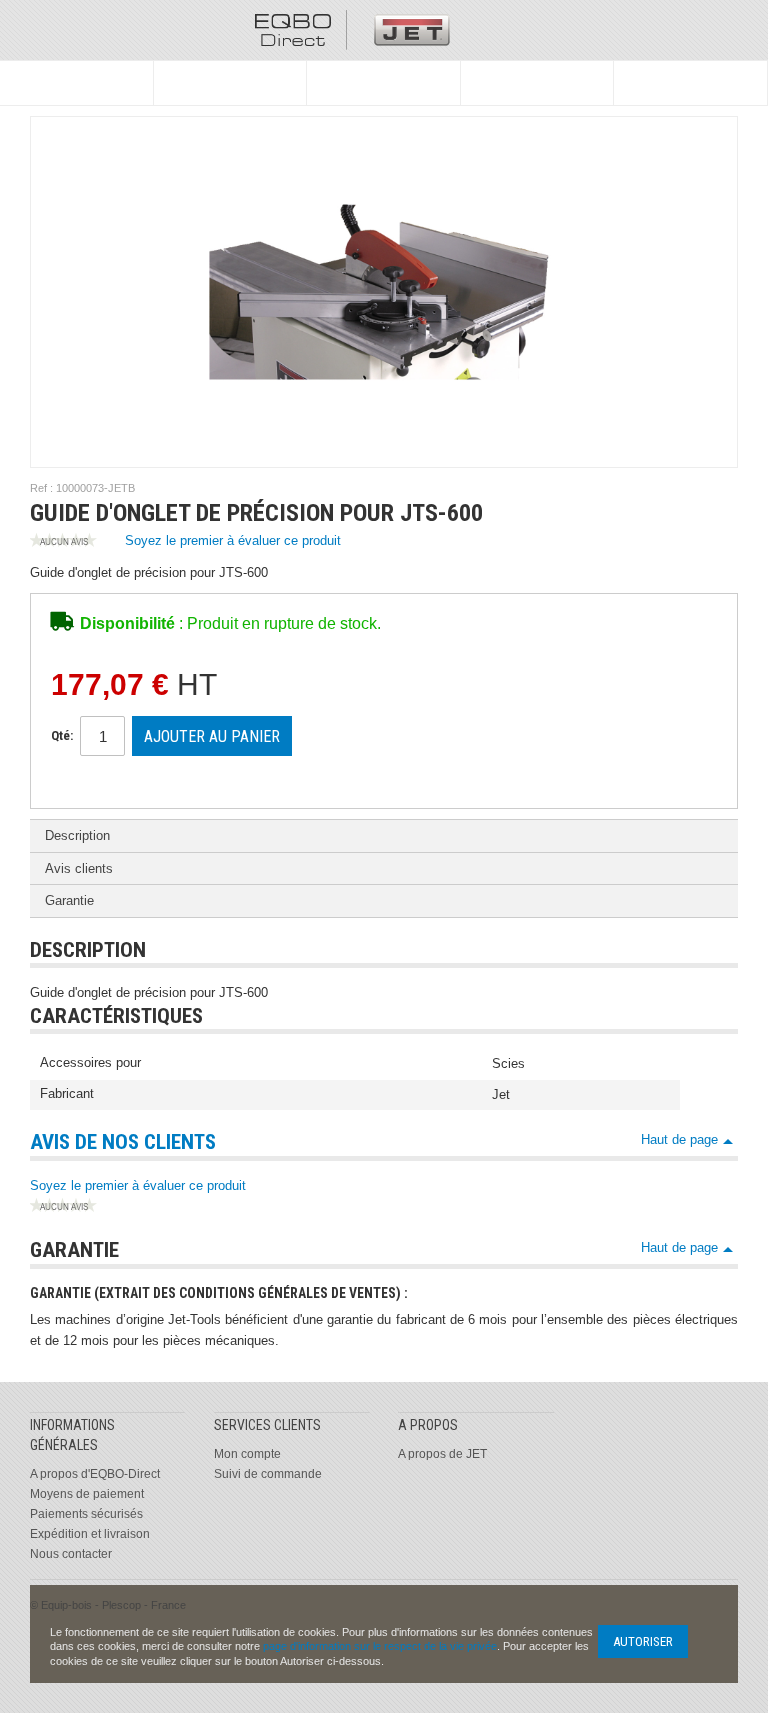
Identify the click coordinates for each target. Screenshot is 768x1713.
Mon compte (247, 1454)
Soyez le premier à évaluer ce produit (233, 540)
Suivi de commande (268, 1474)
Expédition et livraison (90, 1534)
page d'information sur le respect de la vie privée (380, 1646)
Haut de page (679, 1139)
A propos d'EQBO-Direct (95, 1474)
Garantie (69, 900)
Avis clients (79, 868)
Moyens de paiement (87, 1494)
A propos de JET (442, 1454)
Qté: (62, 735)
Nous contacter (71, 1554)
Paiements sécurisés (86, 1514)
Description (77, 835)
